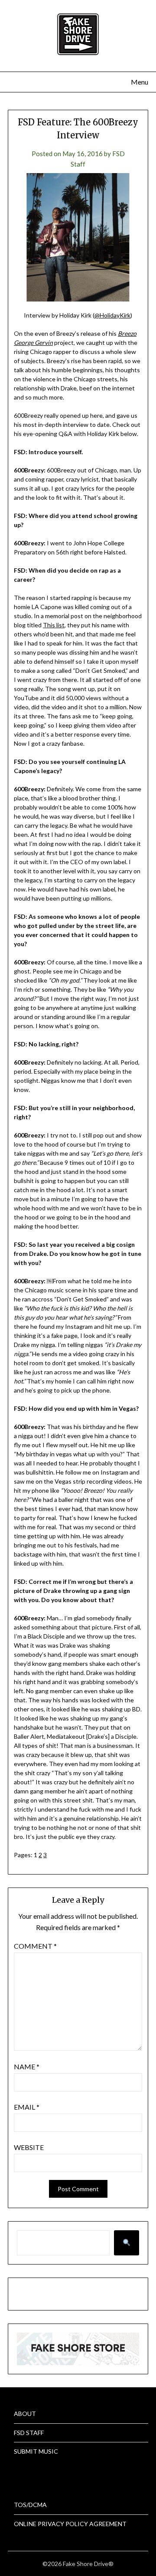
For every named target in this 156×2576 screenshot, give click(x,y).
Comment (35, 1946)
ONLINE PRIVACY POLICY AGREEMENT (70, 2524)
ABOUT (25, 2414)
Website (29, 2147)
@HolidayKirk (112, 315)
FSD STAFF (29, 2433)
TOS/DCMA (30, 2505)
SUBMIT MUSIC (36, 2451)
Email (27, 2107)
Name (27, 2066)
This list (54, 625)
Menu (140, 82)
